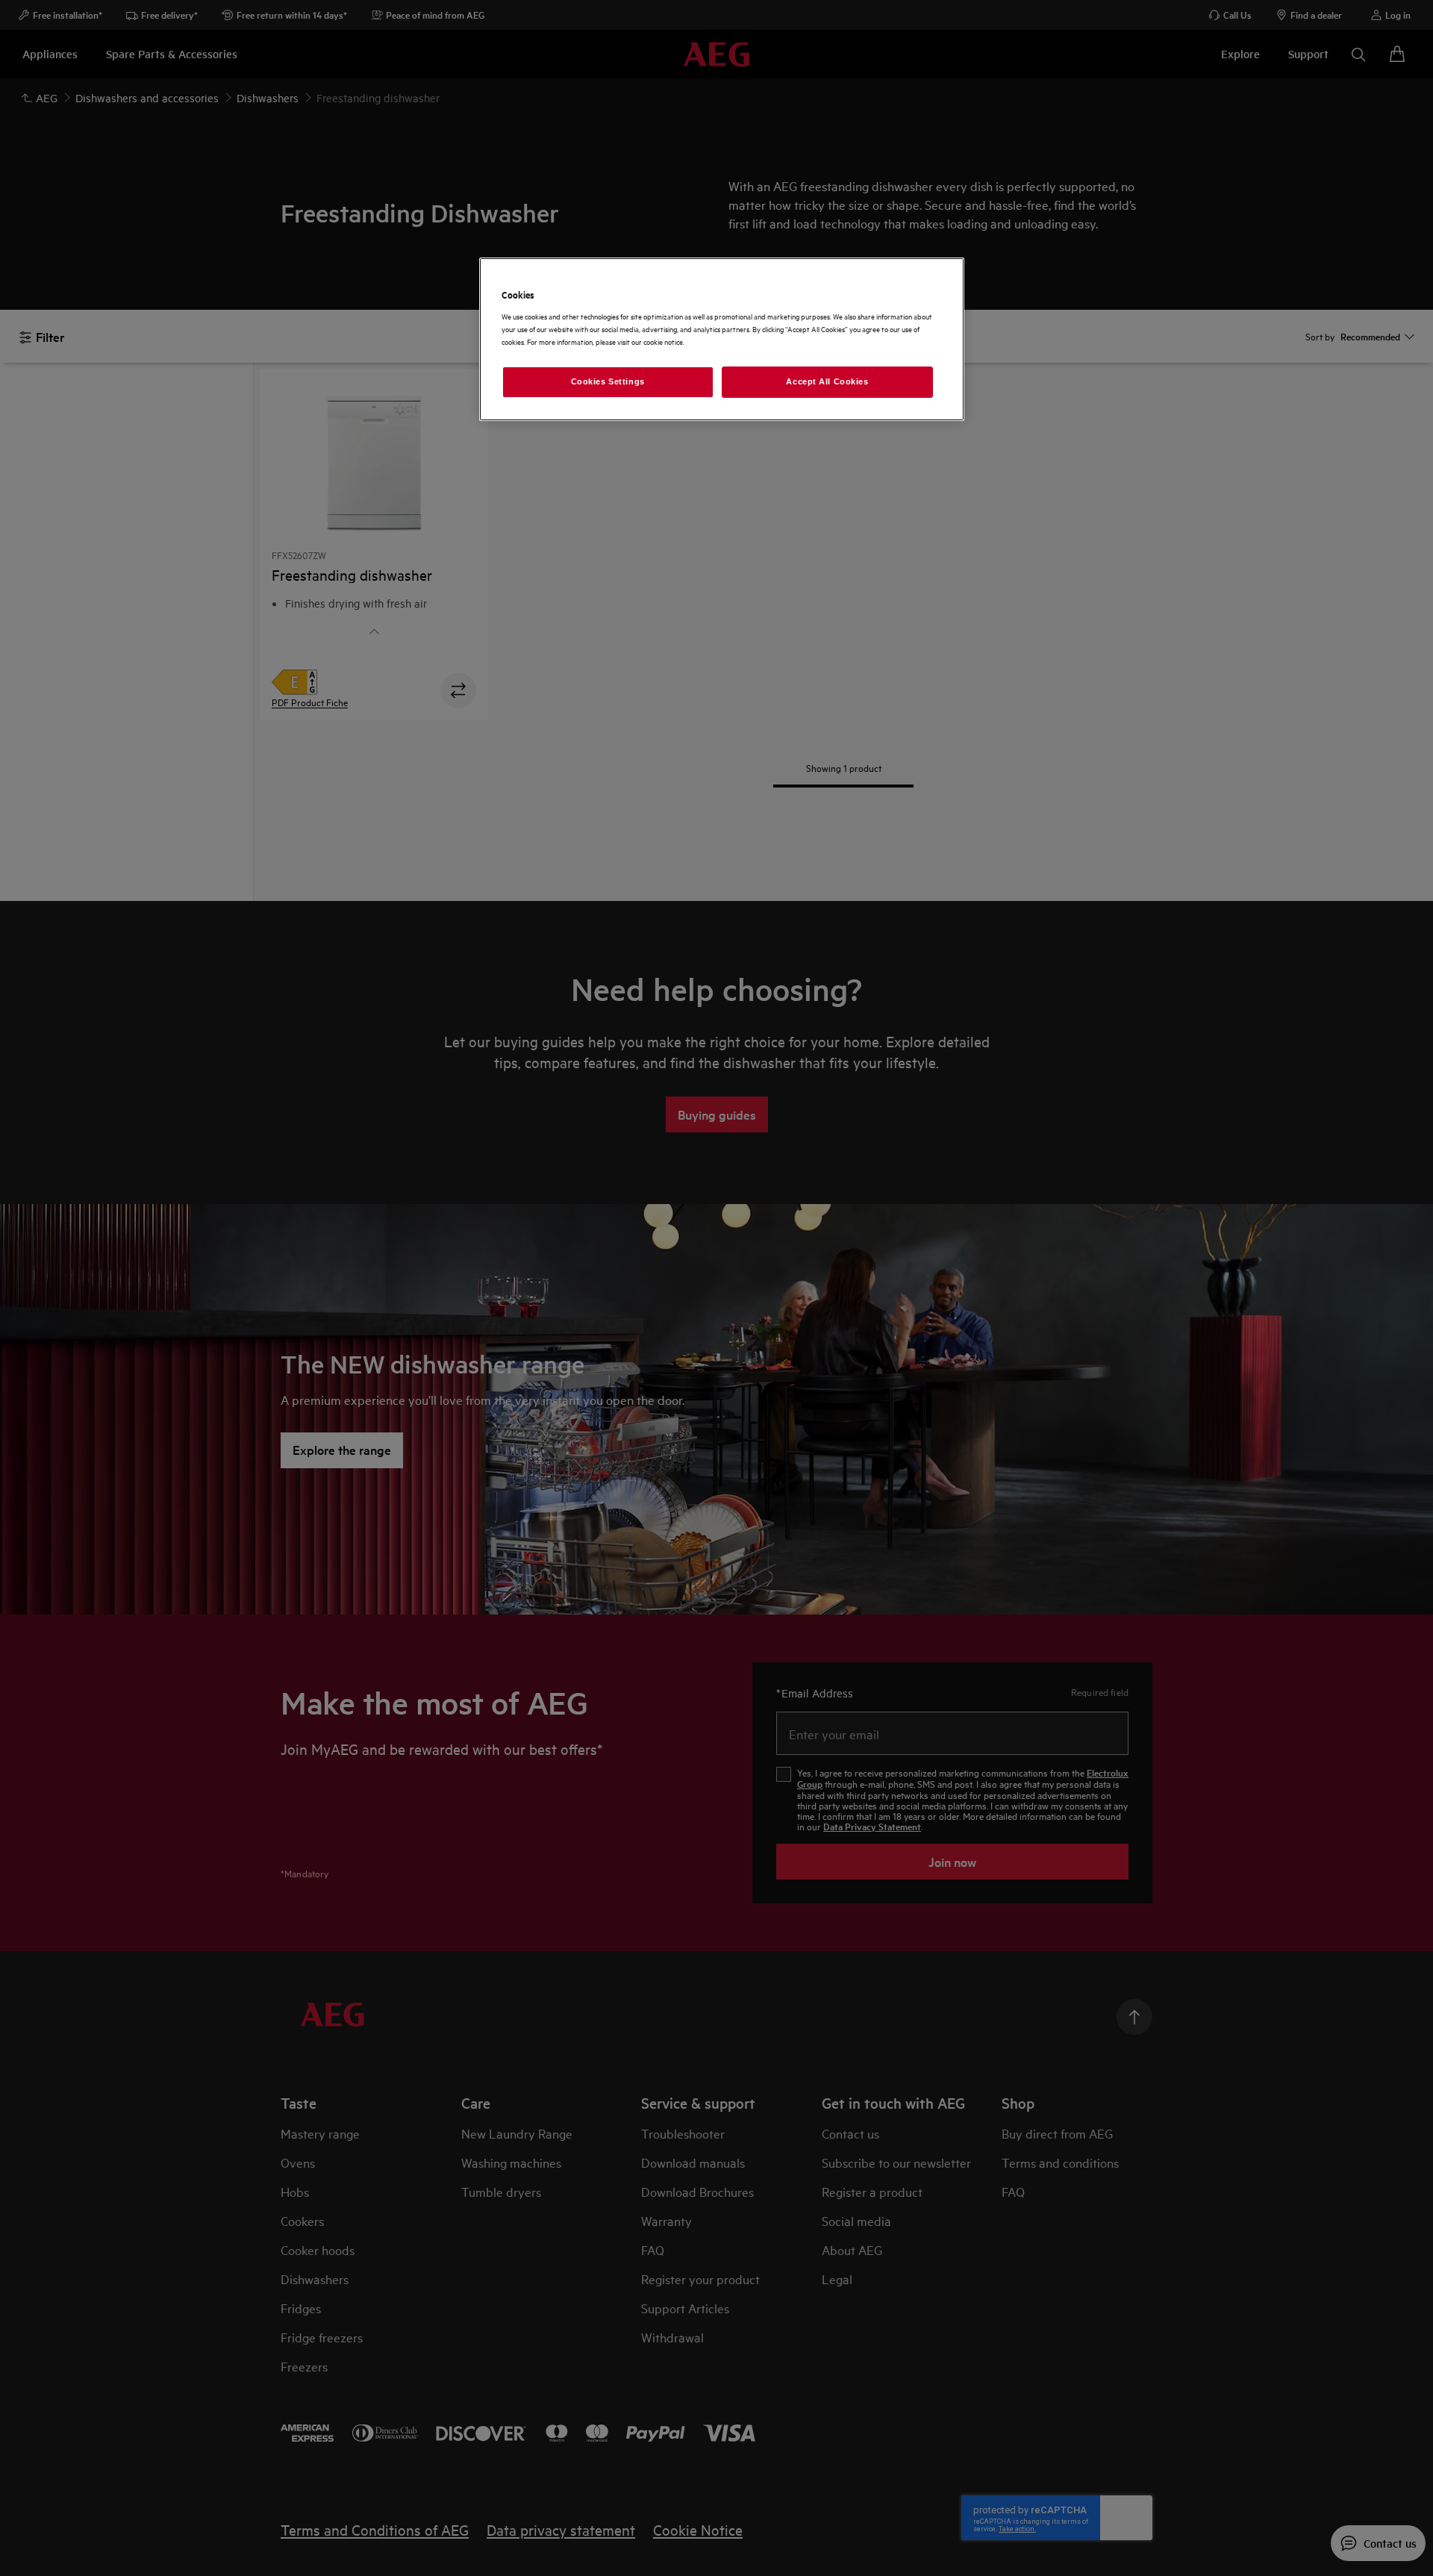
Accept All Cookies (827, 381)
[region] (722, 339)
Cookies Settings (608, 381)
